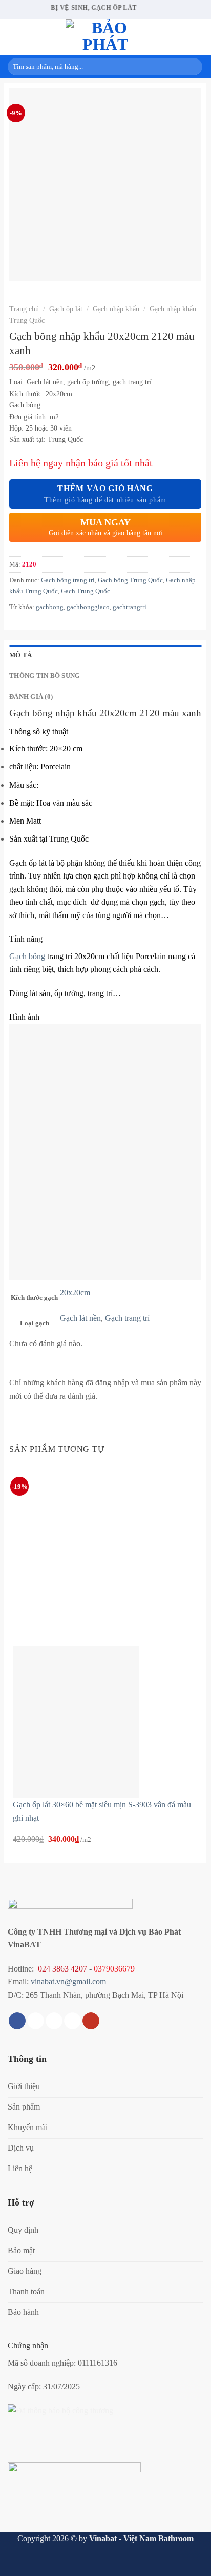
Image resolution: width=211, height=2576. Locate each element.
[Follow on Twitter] (54, 2021)
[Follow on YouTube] (91, 2021)
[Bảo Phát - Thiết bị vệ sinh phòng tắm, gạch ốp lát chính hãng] (105, 37)
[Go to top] (190, 2562)
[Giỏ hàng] (198, 37)
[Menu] (14, 37)
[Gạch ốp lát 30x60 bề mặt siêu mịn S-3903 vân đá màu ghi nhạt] (76, 1721)
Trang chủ (24, 309)
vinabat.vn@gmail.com (68, 1982)
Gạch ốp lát (66, 309)
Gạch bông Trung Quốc (130, 580)
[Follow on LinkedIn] (72, 2021)
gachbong (50, 607)
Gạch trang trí (127, 1318)
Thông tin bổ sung (45, 676)
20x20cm (75, 1292)
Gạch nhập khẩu (116, 309)
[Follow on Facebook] (17, 2021)
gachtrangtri (130, 607)
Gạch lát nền (80, 1318)
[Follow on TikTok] (36, 2021)
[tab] (105, 655)
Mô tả (20, 655)
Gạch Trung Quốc (86, 591)
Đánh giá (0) (31, 697)
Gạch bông (27, 956)
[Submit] (193, 67)
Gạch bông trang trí (68, 580)
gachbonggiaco (88, 607)
